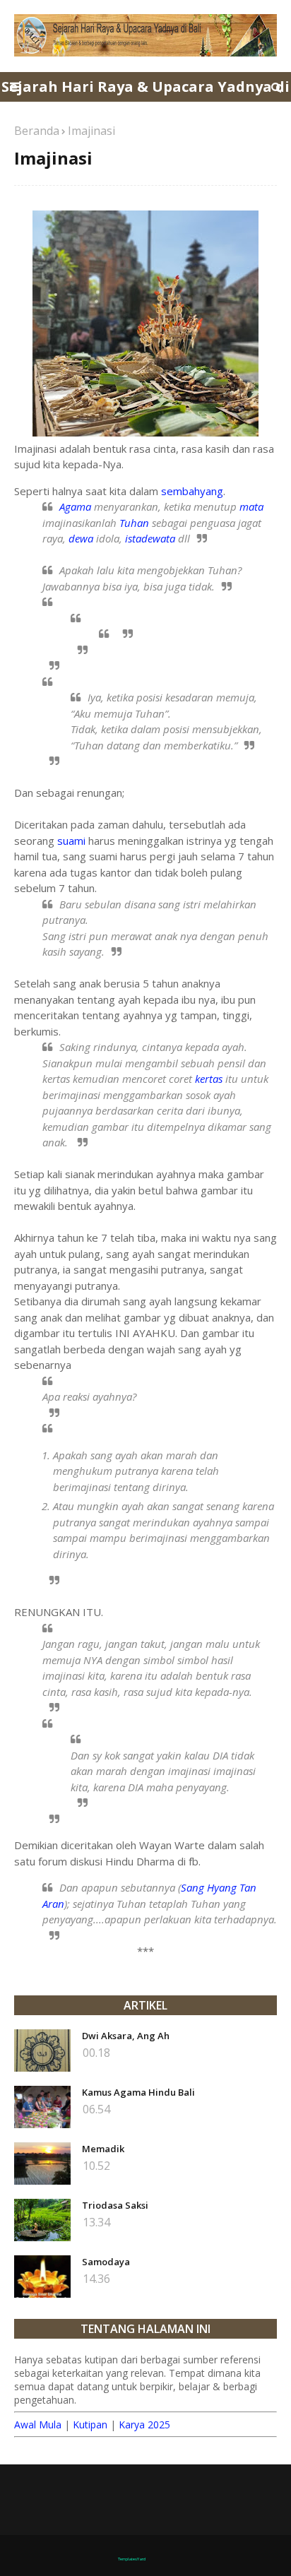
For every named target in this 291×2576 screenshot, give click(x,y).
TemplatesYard (132, 2559)
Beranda (37, 131)
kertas (209, 1079)
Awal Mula (38, 2424)
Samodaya (106, 2262)
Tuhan (134, 523)
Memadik (103, 2149)
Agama (77, 506)
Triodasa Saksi (115, 2205)
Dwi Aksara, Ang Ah (126, 2036)
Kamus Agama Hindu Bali (138, 2092)
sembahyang (192, 491)
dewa (81, 538)
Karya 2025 (144, 2424)
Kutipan (90, 2424)
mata (251, 506)
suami (71, 841)
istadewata (150, 538)
